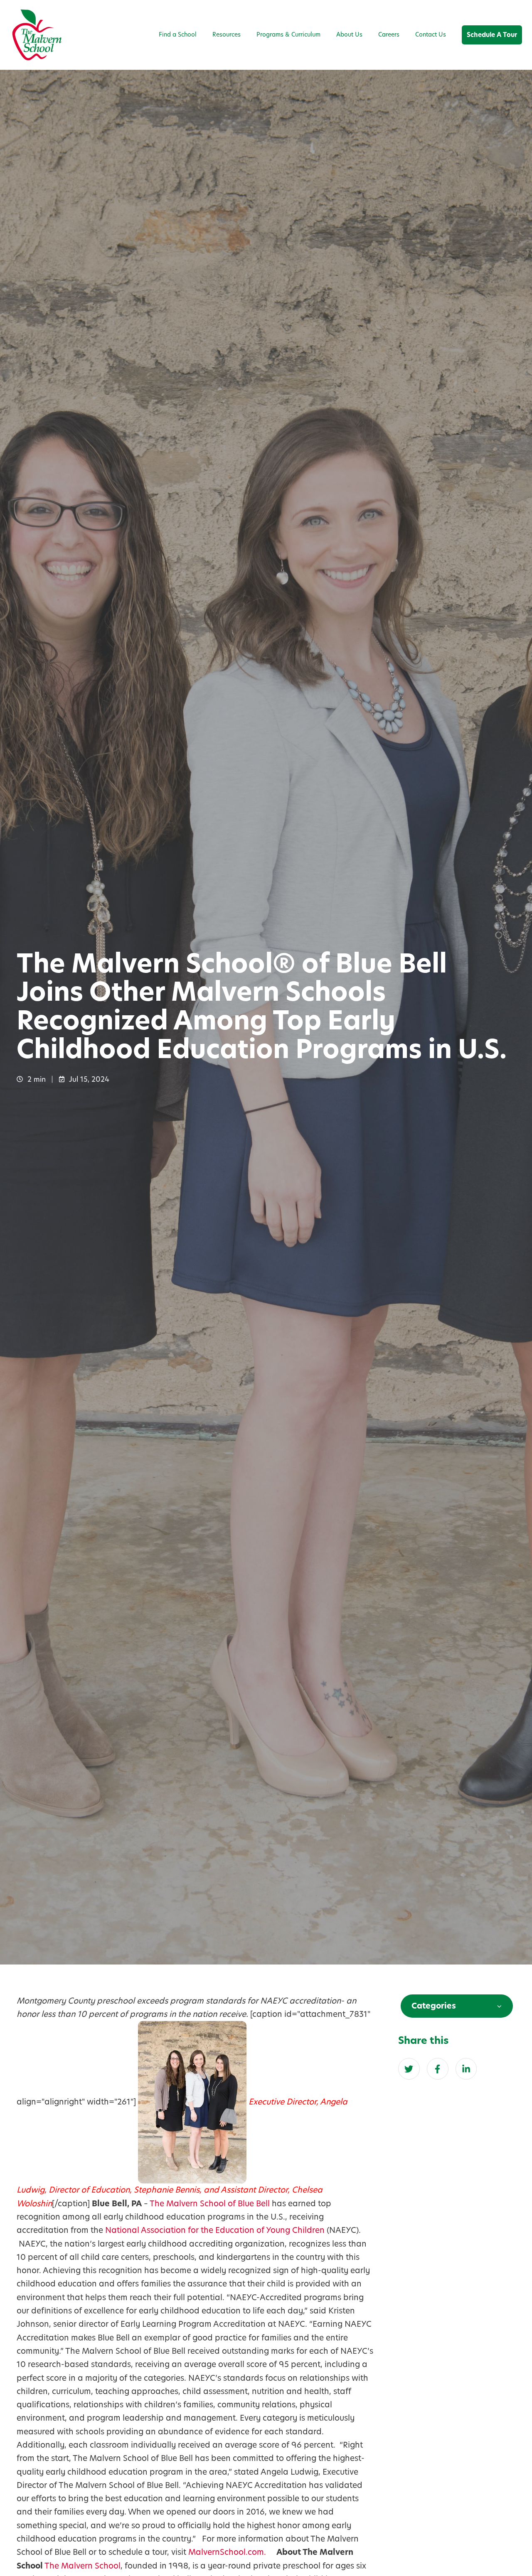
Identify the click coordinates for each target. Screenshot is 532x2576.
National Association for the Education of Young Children (215, 2230)
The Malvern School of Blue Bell (210, 2204)
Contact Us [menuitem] (431, 34)
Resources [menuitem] (227, 34)
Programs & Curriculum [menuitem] (288, 34)
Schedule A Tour (492, 35)
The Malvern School (83, 2566)
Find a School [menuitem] (178, 34)
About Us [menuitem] (349, 34)
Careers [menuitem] (389, 34)
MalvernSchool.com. (228, 2552)
